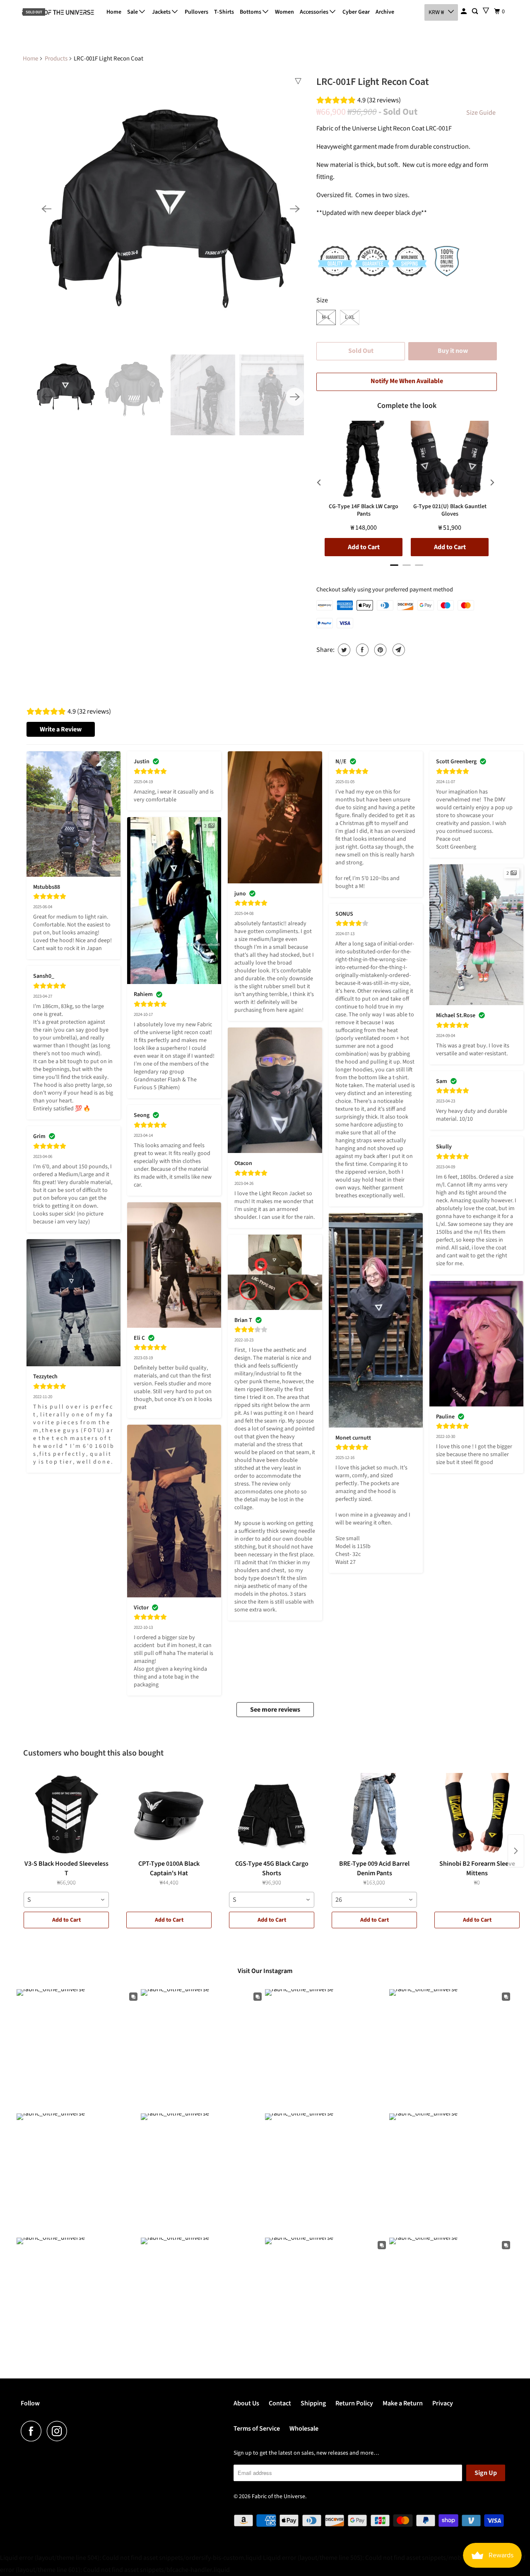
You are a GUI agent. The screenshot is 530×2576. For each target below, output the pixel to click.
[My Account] (464, 12)
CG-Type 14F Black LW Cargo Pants (364, 510)
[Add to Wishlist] (298, 81)
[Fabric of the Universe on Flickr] (75, 2431)
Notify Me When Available (407, 381)
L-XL (350, 317)
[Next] (295, 209)
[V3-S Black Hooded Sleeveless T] (66, 1814)
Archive (385, 12)
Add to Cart (66, 1920)
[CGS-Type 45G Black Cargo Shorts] (272, 1814)
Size (322, 300)
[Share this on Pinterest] (379, 650)
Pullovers (196, 12)
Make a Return (403, 2403)
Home (114, 12)
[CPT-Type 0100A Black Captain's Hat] (169, 1814)
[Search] (476, 12)
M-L (326, 317)
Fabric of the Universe (278, 2496)
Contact (280, 2403)
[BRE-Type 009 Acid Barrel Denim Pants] (374, 1814)
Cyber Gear (356, 12)
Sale (133, 12)
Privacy (443, 2403)
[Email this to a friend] (398, 650)
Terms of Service (257, 2429)
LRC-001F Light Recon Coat (373, 82)
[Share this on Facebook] (361, 650)
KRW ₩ (436, 12)
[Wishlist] (486, 11)
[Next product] (516, 1851)
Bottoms (251, 12)
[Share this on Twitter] (343, 650)
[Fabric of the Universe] (58, 12)
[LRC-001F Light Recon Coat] (171, 209)
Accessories (315, 12)
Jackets (162, 12)
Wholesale (304, 2429)
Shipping (313, 2403)
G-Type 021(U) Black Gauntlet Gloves (450, 510)
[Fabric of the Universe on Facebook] (33, 2431)
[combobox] (66, 1900)
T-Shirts (224, 12)
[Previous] (46, 209)
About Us (246, 2403)
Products (56, 59)
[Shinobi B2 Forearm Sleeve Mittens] (477, 1814)
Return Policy (354, 2403)
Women (284, 12)
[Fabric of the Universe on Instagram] (59, 2431)
